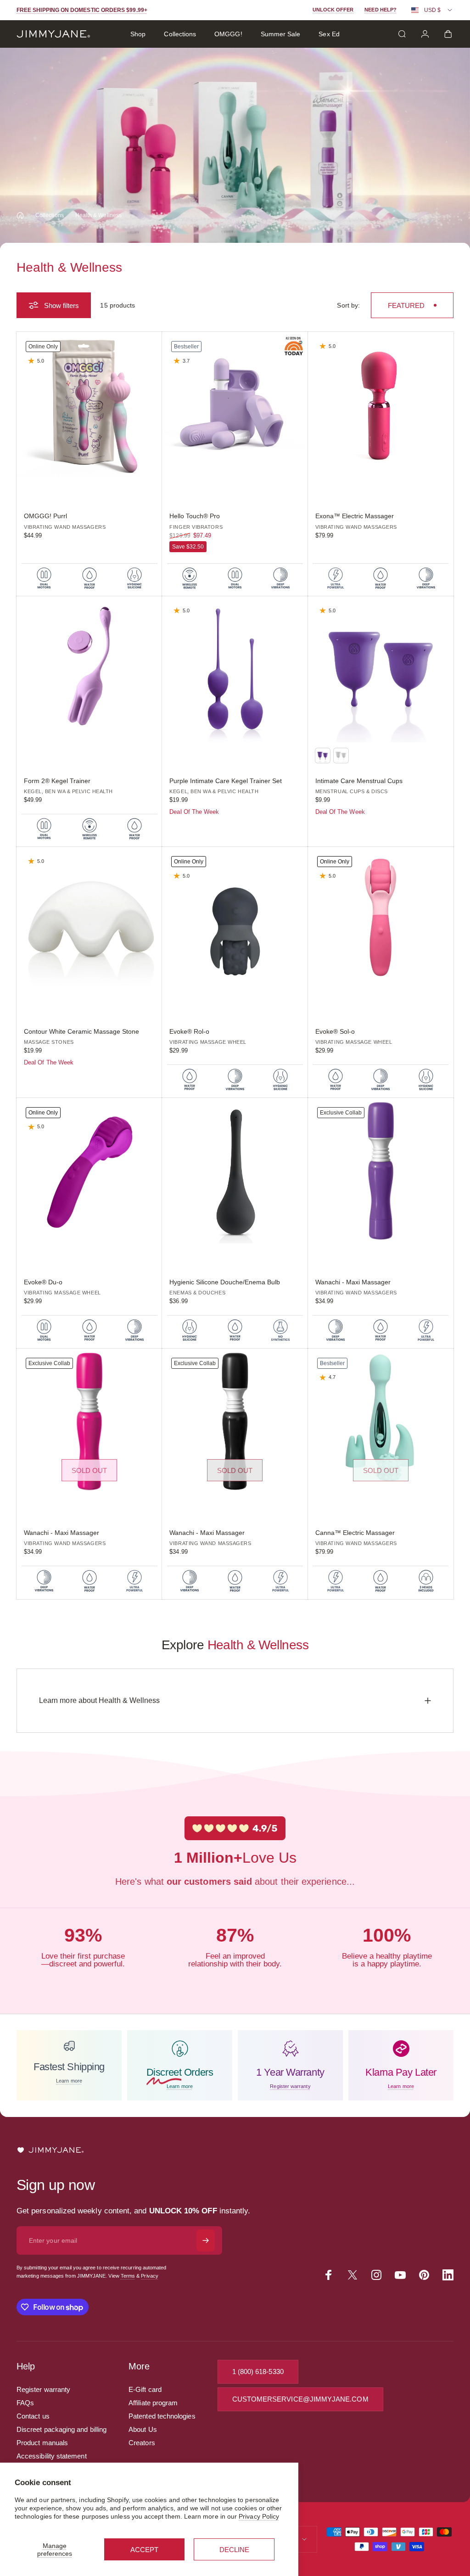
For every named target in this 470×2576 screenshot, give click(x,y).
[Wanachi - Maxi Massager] (381, 1171)
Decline (234, 2550)
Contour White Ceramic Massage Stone (81, 1031)
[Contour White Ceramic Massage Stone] (89, 920)
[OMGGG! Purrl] (89, 405)
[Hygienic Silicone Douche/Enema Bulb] (235, 1171)
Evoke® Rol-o (189, 1031)
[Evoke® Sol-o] (381, 920)
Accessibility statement (52, 2456)
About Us (143, 2429)
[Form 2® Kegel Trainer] (89, 669)
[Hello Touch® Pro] (235, 405)
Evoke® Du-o (43, 1282)
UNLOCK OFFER (333, 10)
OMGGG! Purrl (45, 516)
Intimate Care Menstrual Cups (359, 781)
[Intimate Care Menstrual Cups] (381, 669)
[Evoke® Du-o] (89, 1171)
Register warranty (43, 2389)
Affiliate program (153, 2403)
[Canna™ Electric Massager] (381, 1421)
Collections (50, 215)
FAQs (25, 2403)
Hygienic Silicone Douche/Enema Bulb (225, 1282)
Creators (142, 2443)
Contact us (33, 2416)
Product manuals (42, 2443)
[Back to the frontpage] (20, 215)
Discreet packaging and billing (62, 2429)
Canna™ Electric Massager (355, 1533)
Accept (144, 2550)
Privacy (150, 2276)
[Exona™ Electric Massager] (381, 405)
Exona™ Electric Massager (355, 516)
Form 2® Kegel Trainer (57, 781)
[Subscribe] (206, 2240)
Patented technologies (162, 2416)
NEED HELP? (380, 10)
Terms (128, 2276)
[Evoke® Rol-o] (235, 920)
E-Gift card (145, 2389)
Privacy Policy (259, 2516)
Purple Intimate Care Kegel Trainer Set (226, 781)
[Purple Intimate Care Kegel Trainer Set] (235, 669)
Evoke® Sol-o (335, 1031)
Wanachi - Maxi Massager (353, 1282)
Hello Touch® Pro (195, 516)
